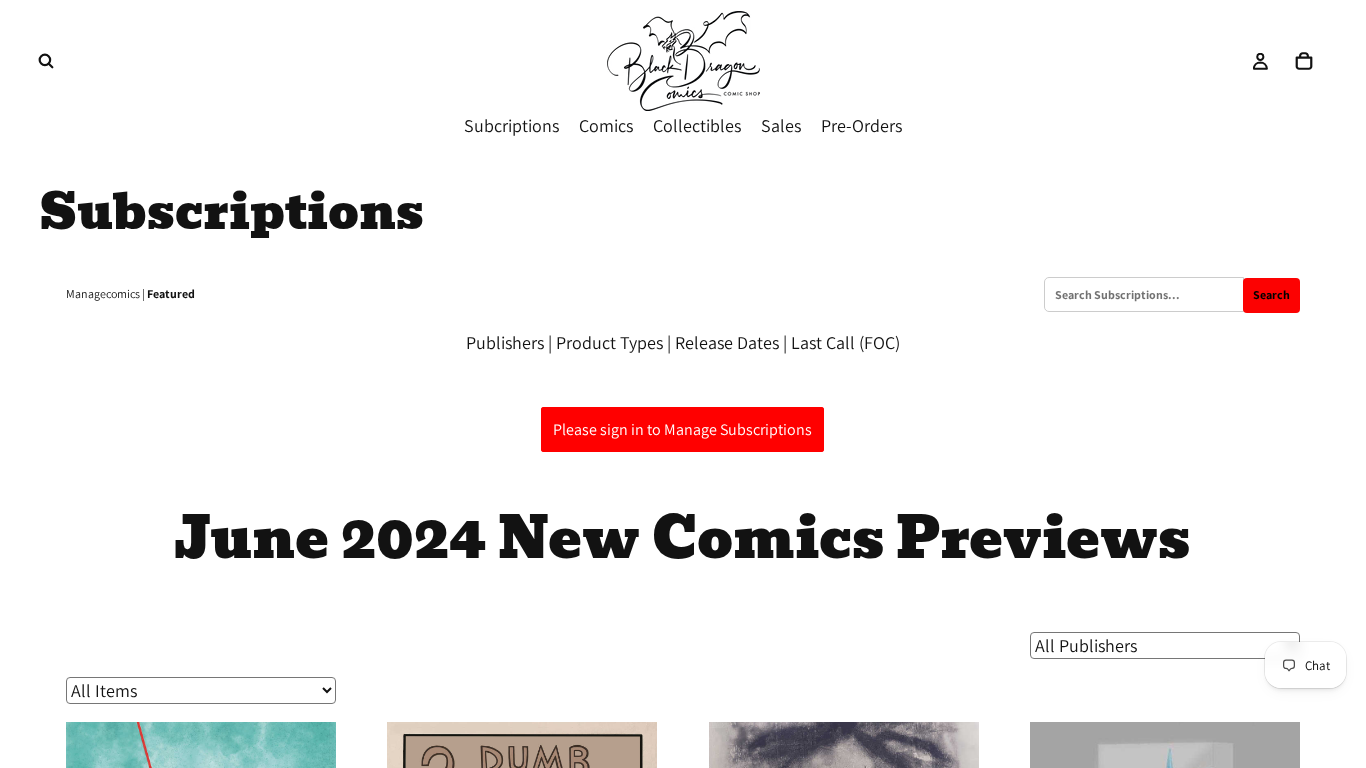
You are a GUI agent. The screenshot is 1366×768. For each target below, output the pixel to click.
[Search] (46, 61)
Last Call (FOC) (845, 342)
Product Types (609, 342)
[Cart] (1304, 61)
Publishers (505, 342)
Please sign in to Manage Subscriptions (682, 429)
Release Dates (727, 342)
